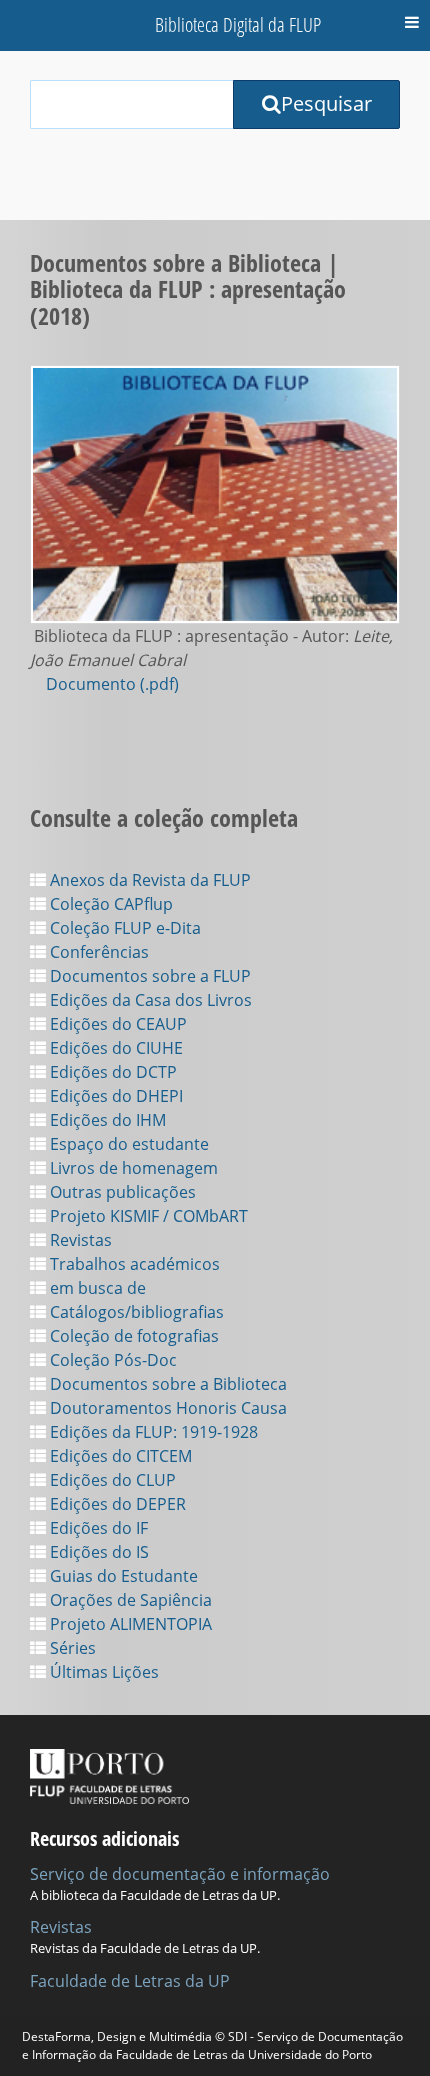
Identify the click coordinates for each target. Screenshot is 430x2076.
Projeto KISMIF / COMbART (147, 1216)
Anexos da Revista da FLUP (148, 880)
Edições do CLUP (111, 1480)
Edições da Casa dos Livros (149, 1000)
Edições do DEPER (116, 1504)
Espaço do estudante (127, 1144)
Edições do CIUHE (114, 1048)
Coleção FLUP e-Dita (123, 928)
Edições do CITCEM (119, 1456)
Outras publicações (121, 1192)
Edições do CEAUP (116, 1024)
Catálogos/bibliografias (135, 1312)
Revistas (79, 1240)
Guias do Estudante (122, 1576)
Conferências (97, 952)
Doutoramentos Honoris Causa (166, 1408)
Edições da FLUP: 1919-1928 (152, 1432)
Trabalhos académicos (133, 1264)
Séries (71, 1648)
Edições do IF (97, 1528)
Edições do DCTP (111, 1072)
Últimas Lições (102, 1672)
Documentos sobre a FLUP (148, 976)
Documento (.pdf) (112, 684)
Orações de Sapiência (129, 1600)
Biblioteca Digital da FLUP (238, 24)
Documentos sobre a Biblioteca (166, 1384)
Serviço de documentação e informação (180, 1874)
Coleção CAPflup (109, 904)
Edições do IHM (106, 1120)
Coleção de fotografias (132, 1336)
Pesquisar (326, 103)
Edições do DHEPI (114, 1096)
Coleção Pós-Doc (111, 1360)
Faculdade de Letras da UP (130, 1981)
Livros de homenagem (132, 1168)
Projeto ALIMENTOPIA (129, 1624)
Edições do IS (97, 1552)
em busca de (96, 1288)
